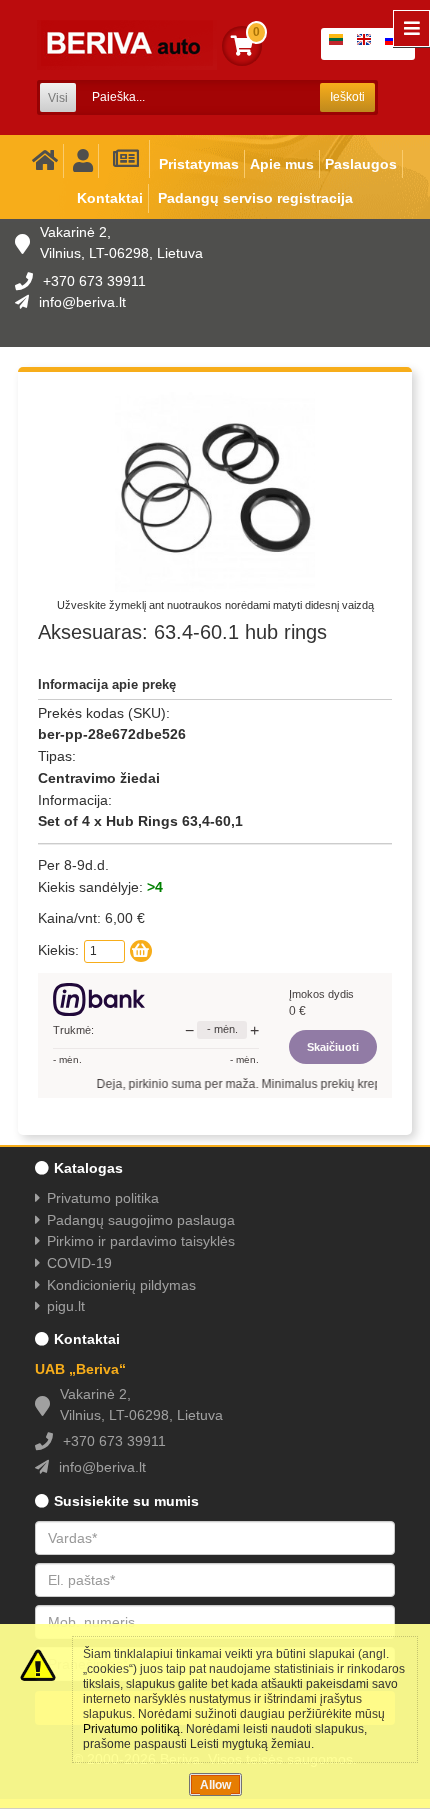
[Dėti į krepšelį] (141, 951)
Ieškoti (347, 97)
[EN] (368, 44)
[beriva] (127, 45)
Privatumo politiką (131, 1729)
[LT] (340, 44)
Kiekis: (58, 950)
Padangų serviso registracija (255, 198)
